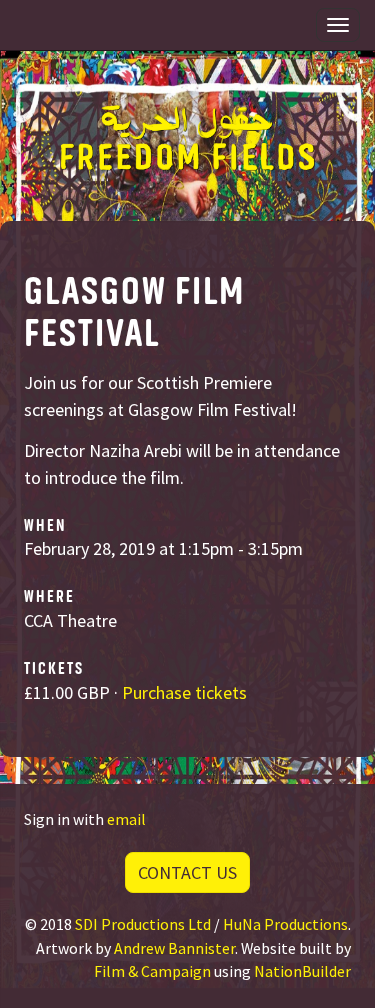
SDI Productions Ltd (143, 924)
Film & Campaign (152, 971)
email (126, 819)
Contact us (187, 872)
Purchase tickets (184, 692)
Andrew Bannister (174, 948)
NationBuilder (302, 971)
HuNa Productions (285, 924)
